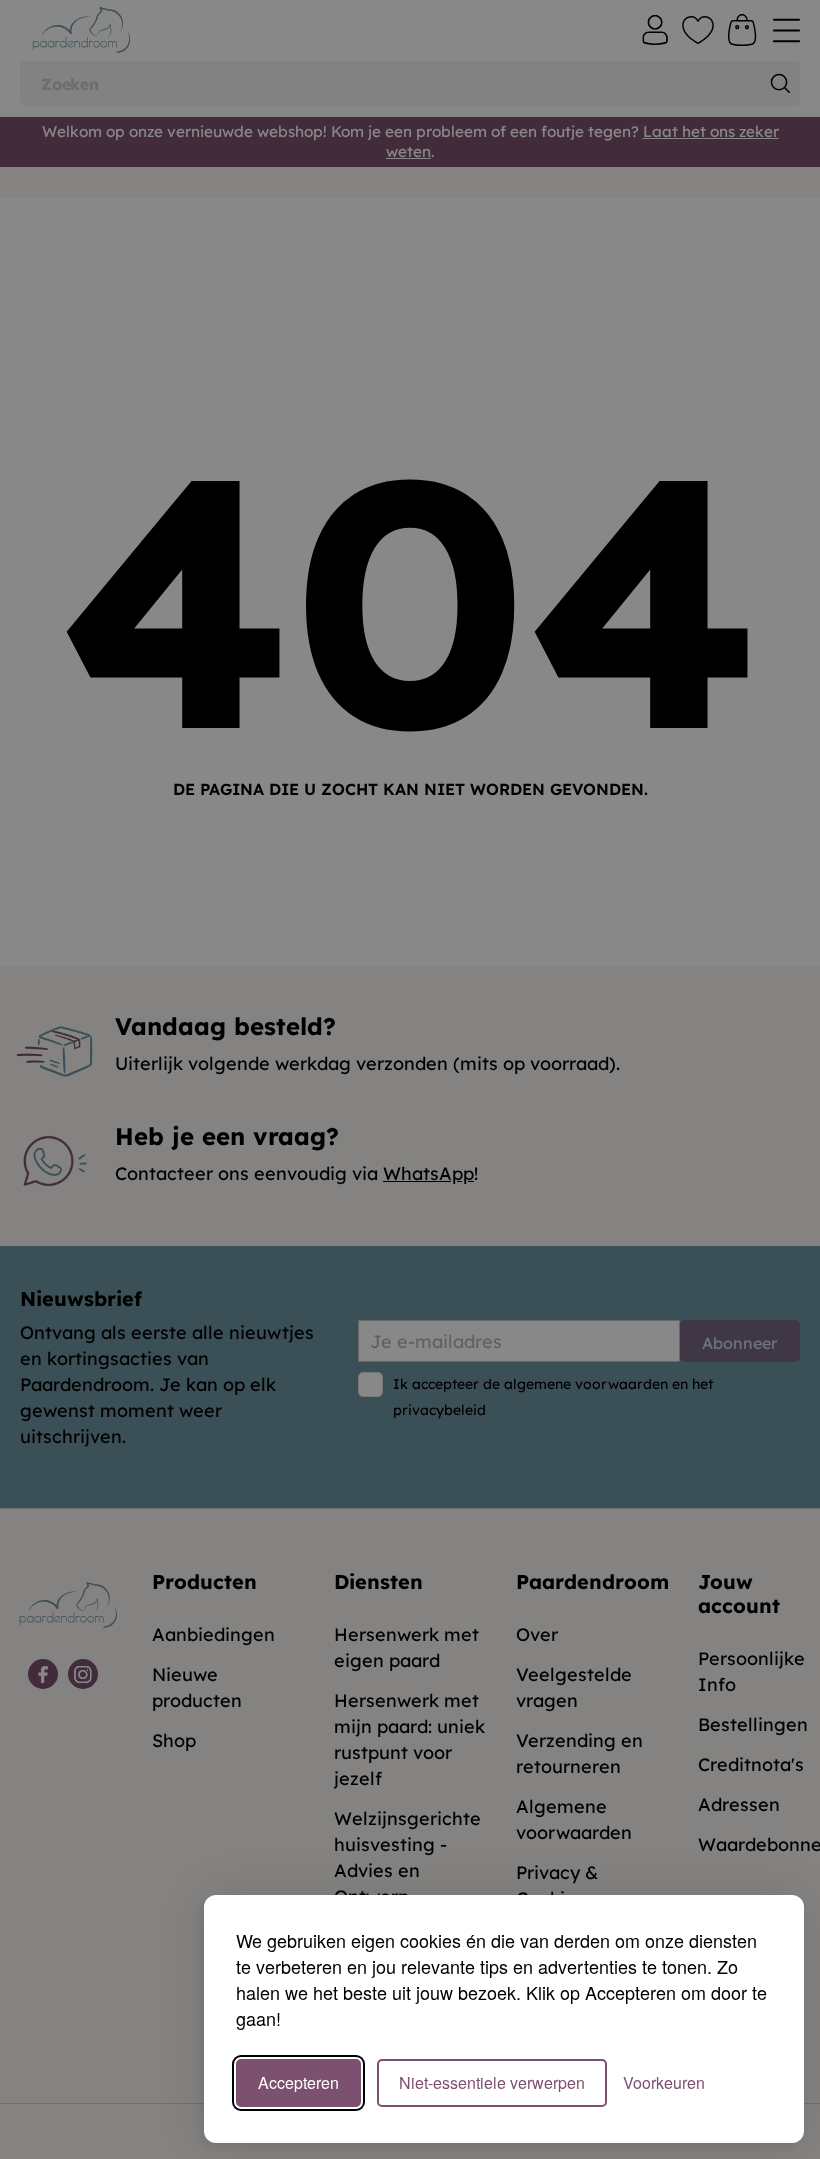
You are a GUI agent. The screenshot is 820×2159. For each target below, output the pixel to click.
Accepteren (298, 2082)
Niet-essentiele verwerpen (492, 2082)
